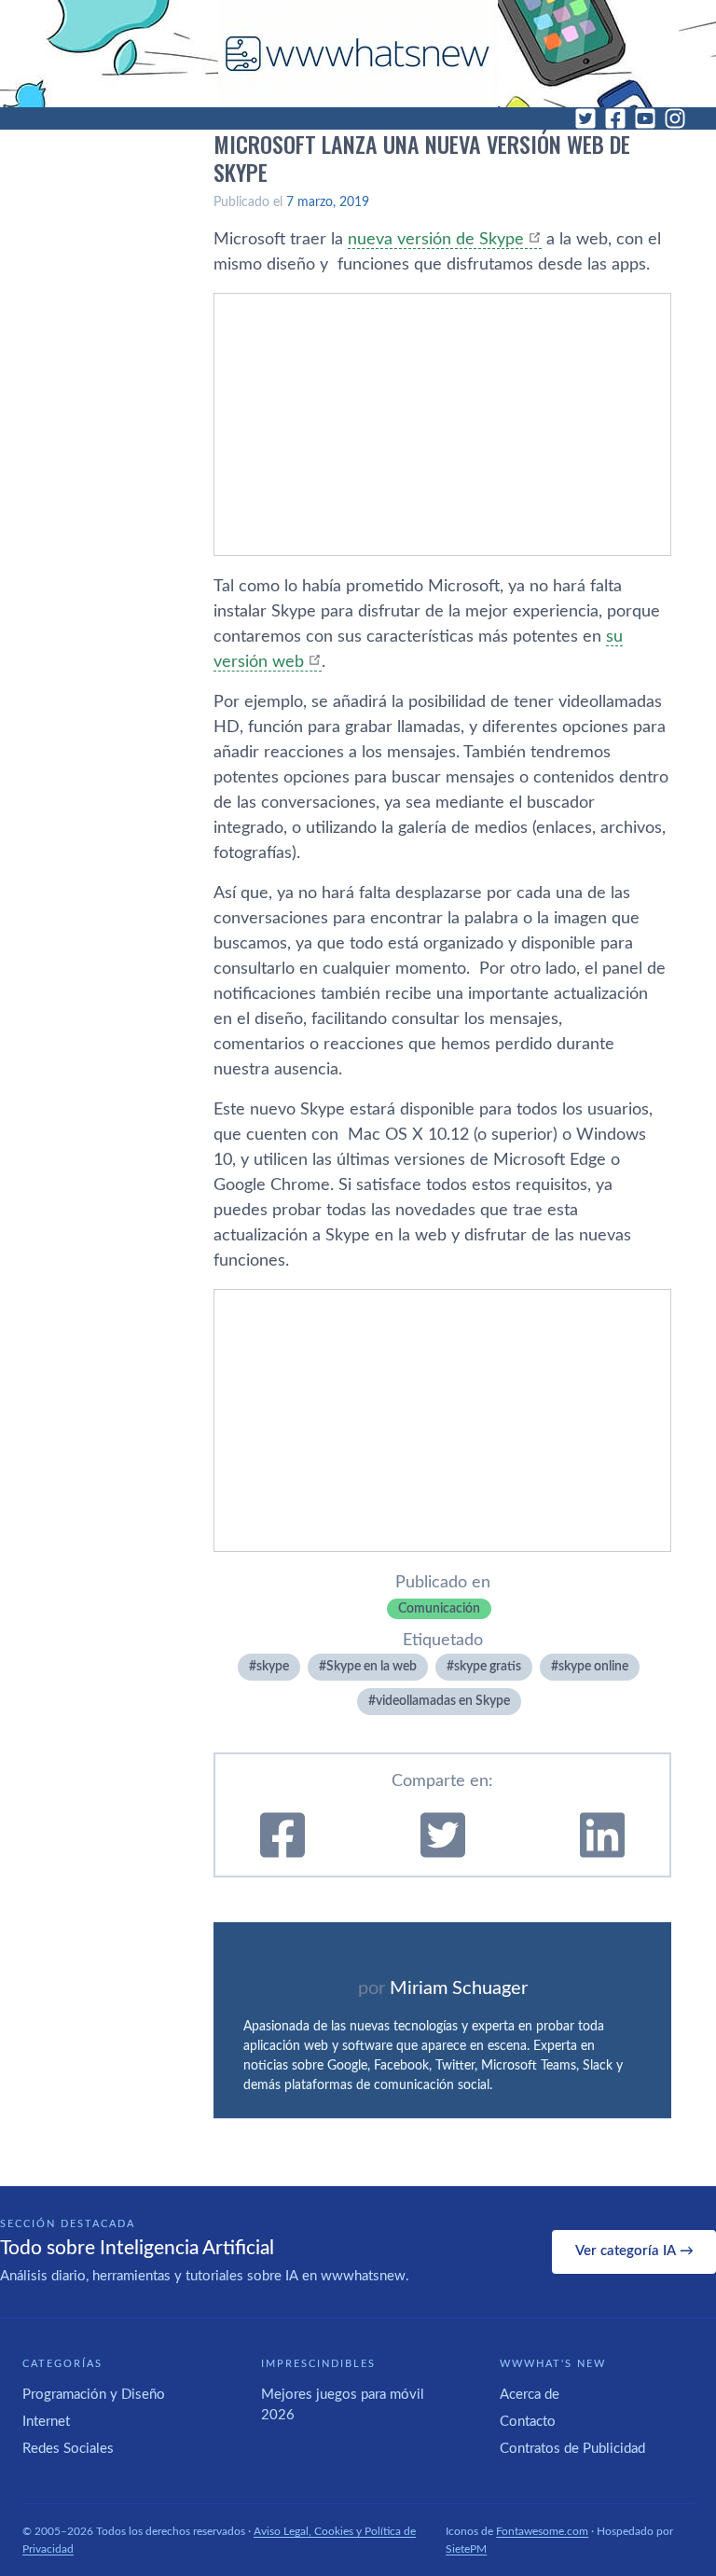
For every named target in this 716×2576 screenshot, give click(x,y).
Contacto (528, 2422)
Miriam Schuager (459, 1988)
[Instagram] (675, 118)
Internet (46, 2422)
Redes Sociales (68, 2449)
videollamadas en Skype (443, 1701)
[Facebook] (615, 118)
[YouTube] (645, 118)
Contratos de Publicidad (572, 2449)
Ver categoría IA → (634, 2251)
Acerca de (530, 2395)
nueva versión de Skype (436, 240)
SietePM (466, 2549)
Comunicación (439, 1609)
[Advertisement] (442, 424)
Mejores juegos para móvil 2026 (343, 2405)
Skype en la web (372, 1667)
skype (273, 1667)
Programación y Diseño (94, 2395)
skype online (593, 1667)
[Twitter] (585, 118)
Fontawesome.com (542, 2531)
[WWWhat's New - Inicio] (358, 54)
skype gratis (488, 1667)
